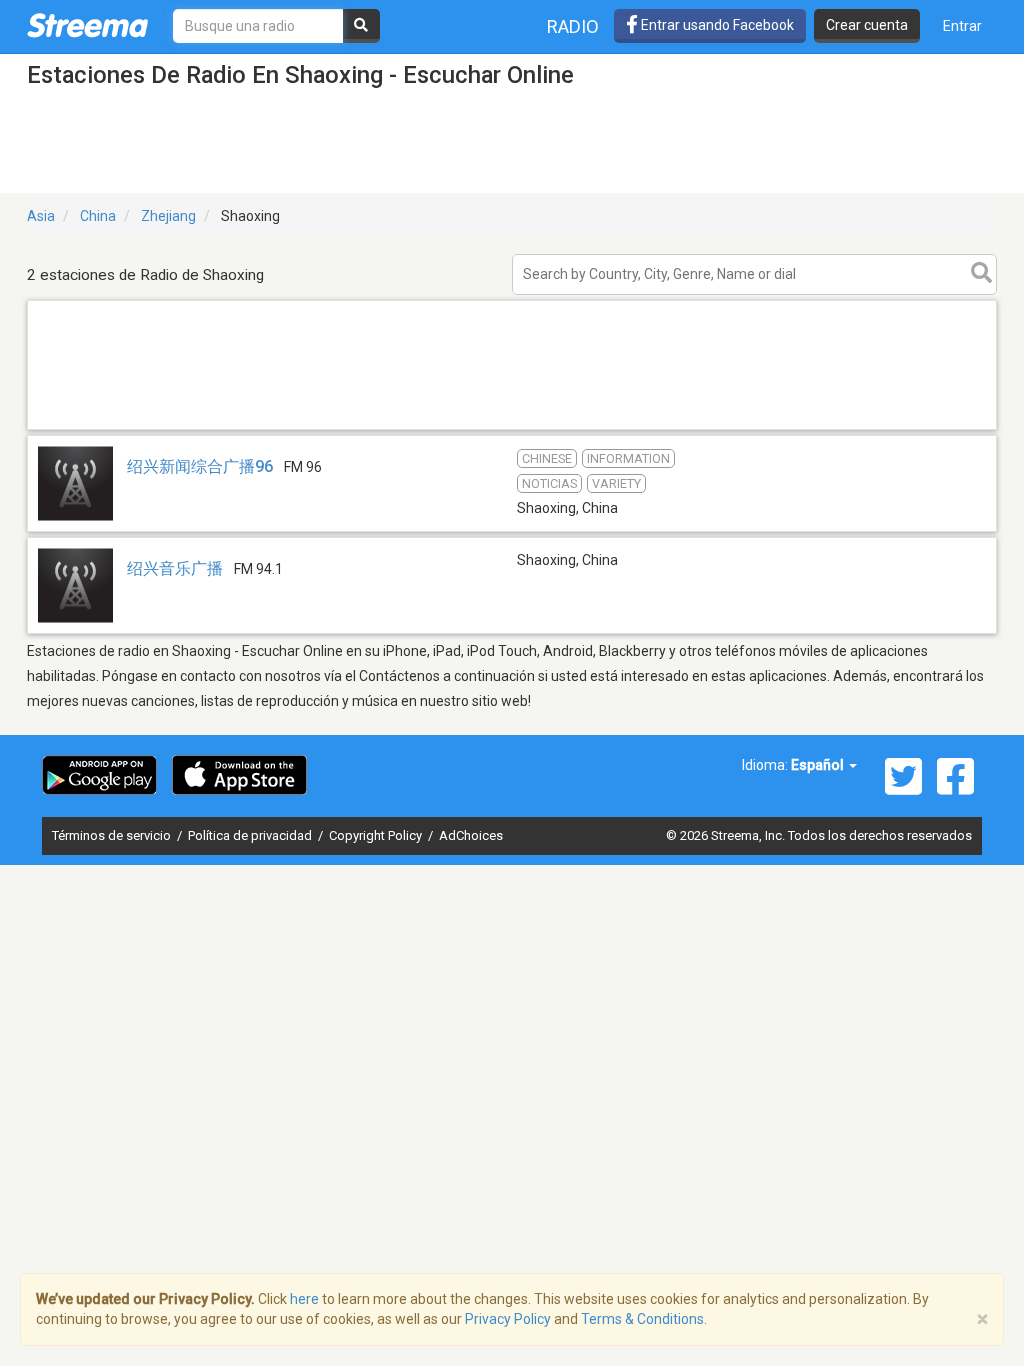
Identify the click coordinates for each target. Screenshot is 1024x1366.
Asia (41, 216)
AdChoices (471, 835)
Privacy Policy (508, 1319)
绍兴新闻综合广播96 (200, 466)
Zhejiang (168, 216)
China (98, 216)
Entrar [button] (962, 26)
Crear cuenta (867, 25)
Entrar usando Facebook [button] (716, 25)
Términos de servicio (113, 835)
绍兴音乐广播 (177, 568)
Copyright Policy (377, 835)
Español (819, 765)
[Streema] (87, 25)
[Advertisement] (512, 428)
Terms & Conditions (642, 1319)
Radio (573, 26)
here (304, 1299)
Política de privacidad (251, 835)
